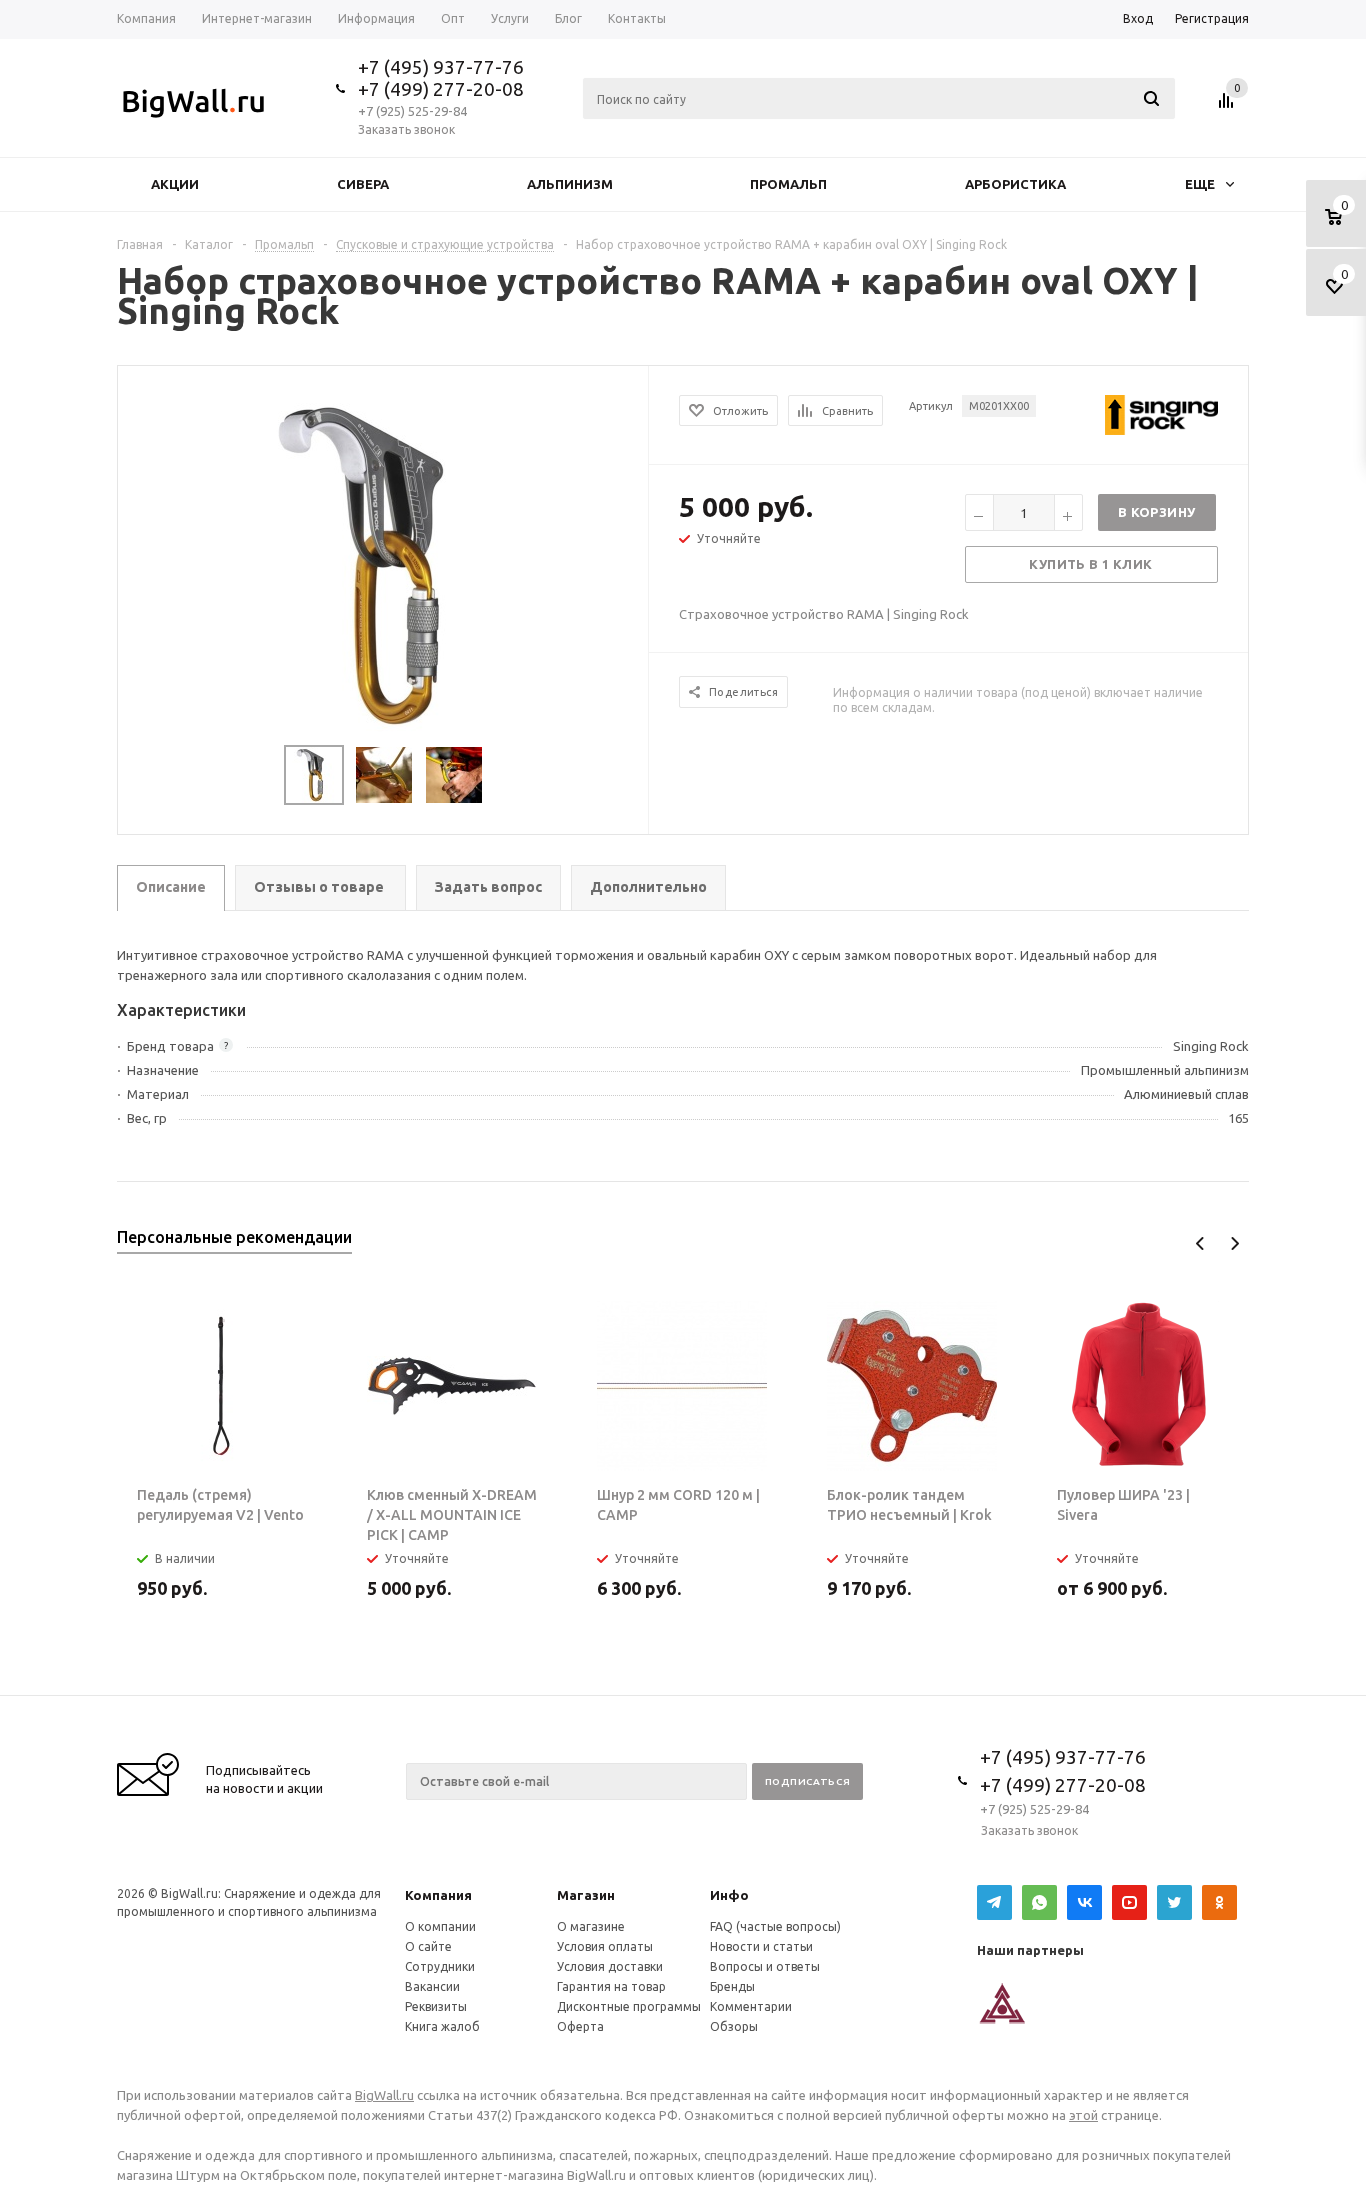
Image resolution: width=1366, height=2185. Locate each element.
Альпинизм (570, 184)
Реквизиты (436, 2006)
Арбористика (1015, 184)
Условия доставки (610, 1966)
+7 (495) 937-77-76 (441, 67)
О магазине (591, 1926)
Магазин (586, 1895)
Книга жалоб (442, 2026)
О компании (440, 1926)
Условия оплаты (605, 1946)
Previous (1200, 1243)
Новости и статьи (761, 1946)
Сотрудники (440, 1966)
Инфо (729, 1895)
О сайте (428, 1946)
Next (1234, 1243)
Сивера (363, 184)
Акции (175, 184)
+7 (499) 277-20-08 (441, 89)
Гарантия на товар (611, 1986)
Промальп (788, 184)
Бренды (732, 1986)
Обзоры (734, 2026)
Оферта (580, 2026)
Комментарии (751, 2006)
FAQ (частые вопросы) (775, 1926)
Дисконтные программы (629, 2006)
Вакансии (432, 1986)
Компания (438, 1895)
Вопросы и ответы (765, 1966)
